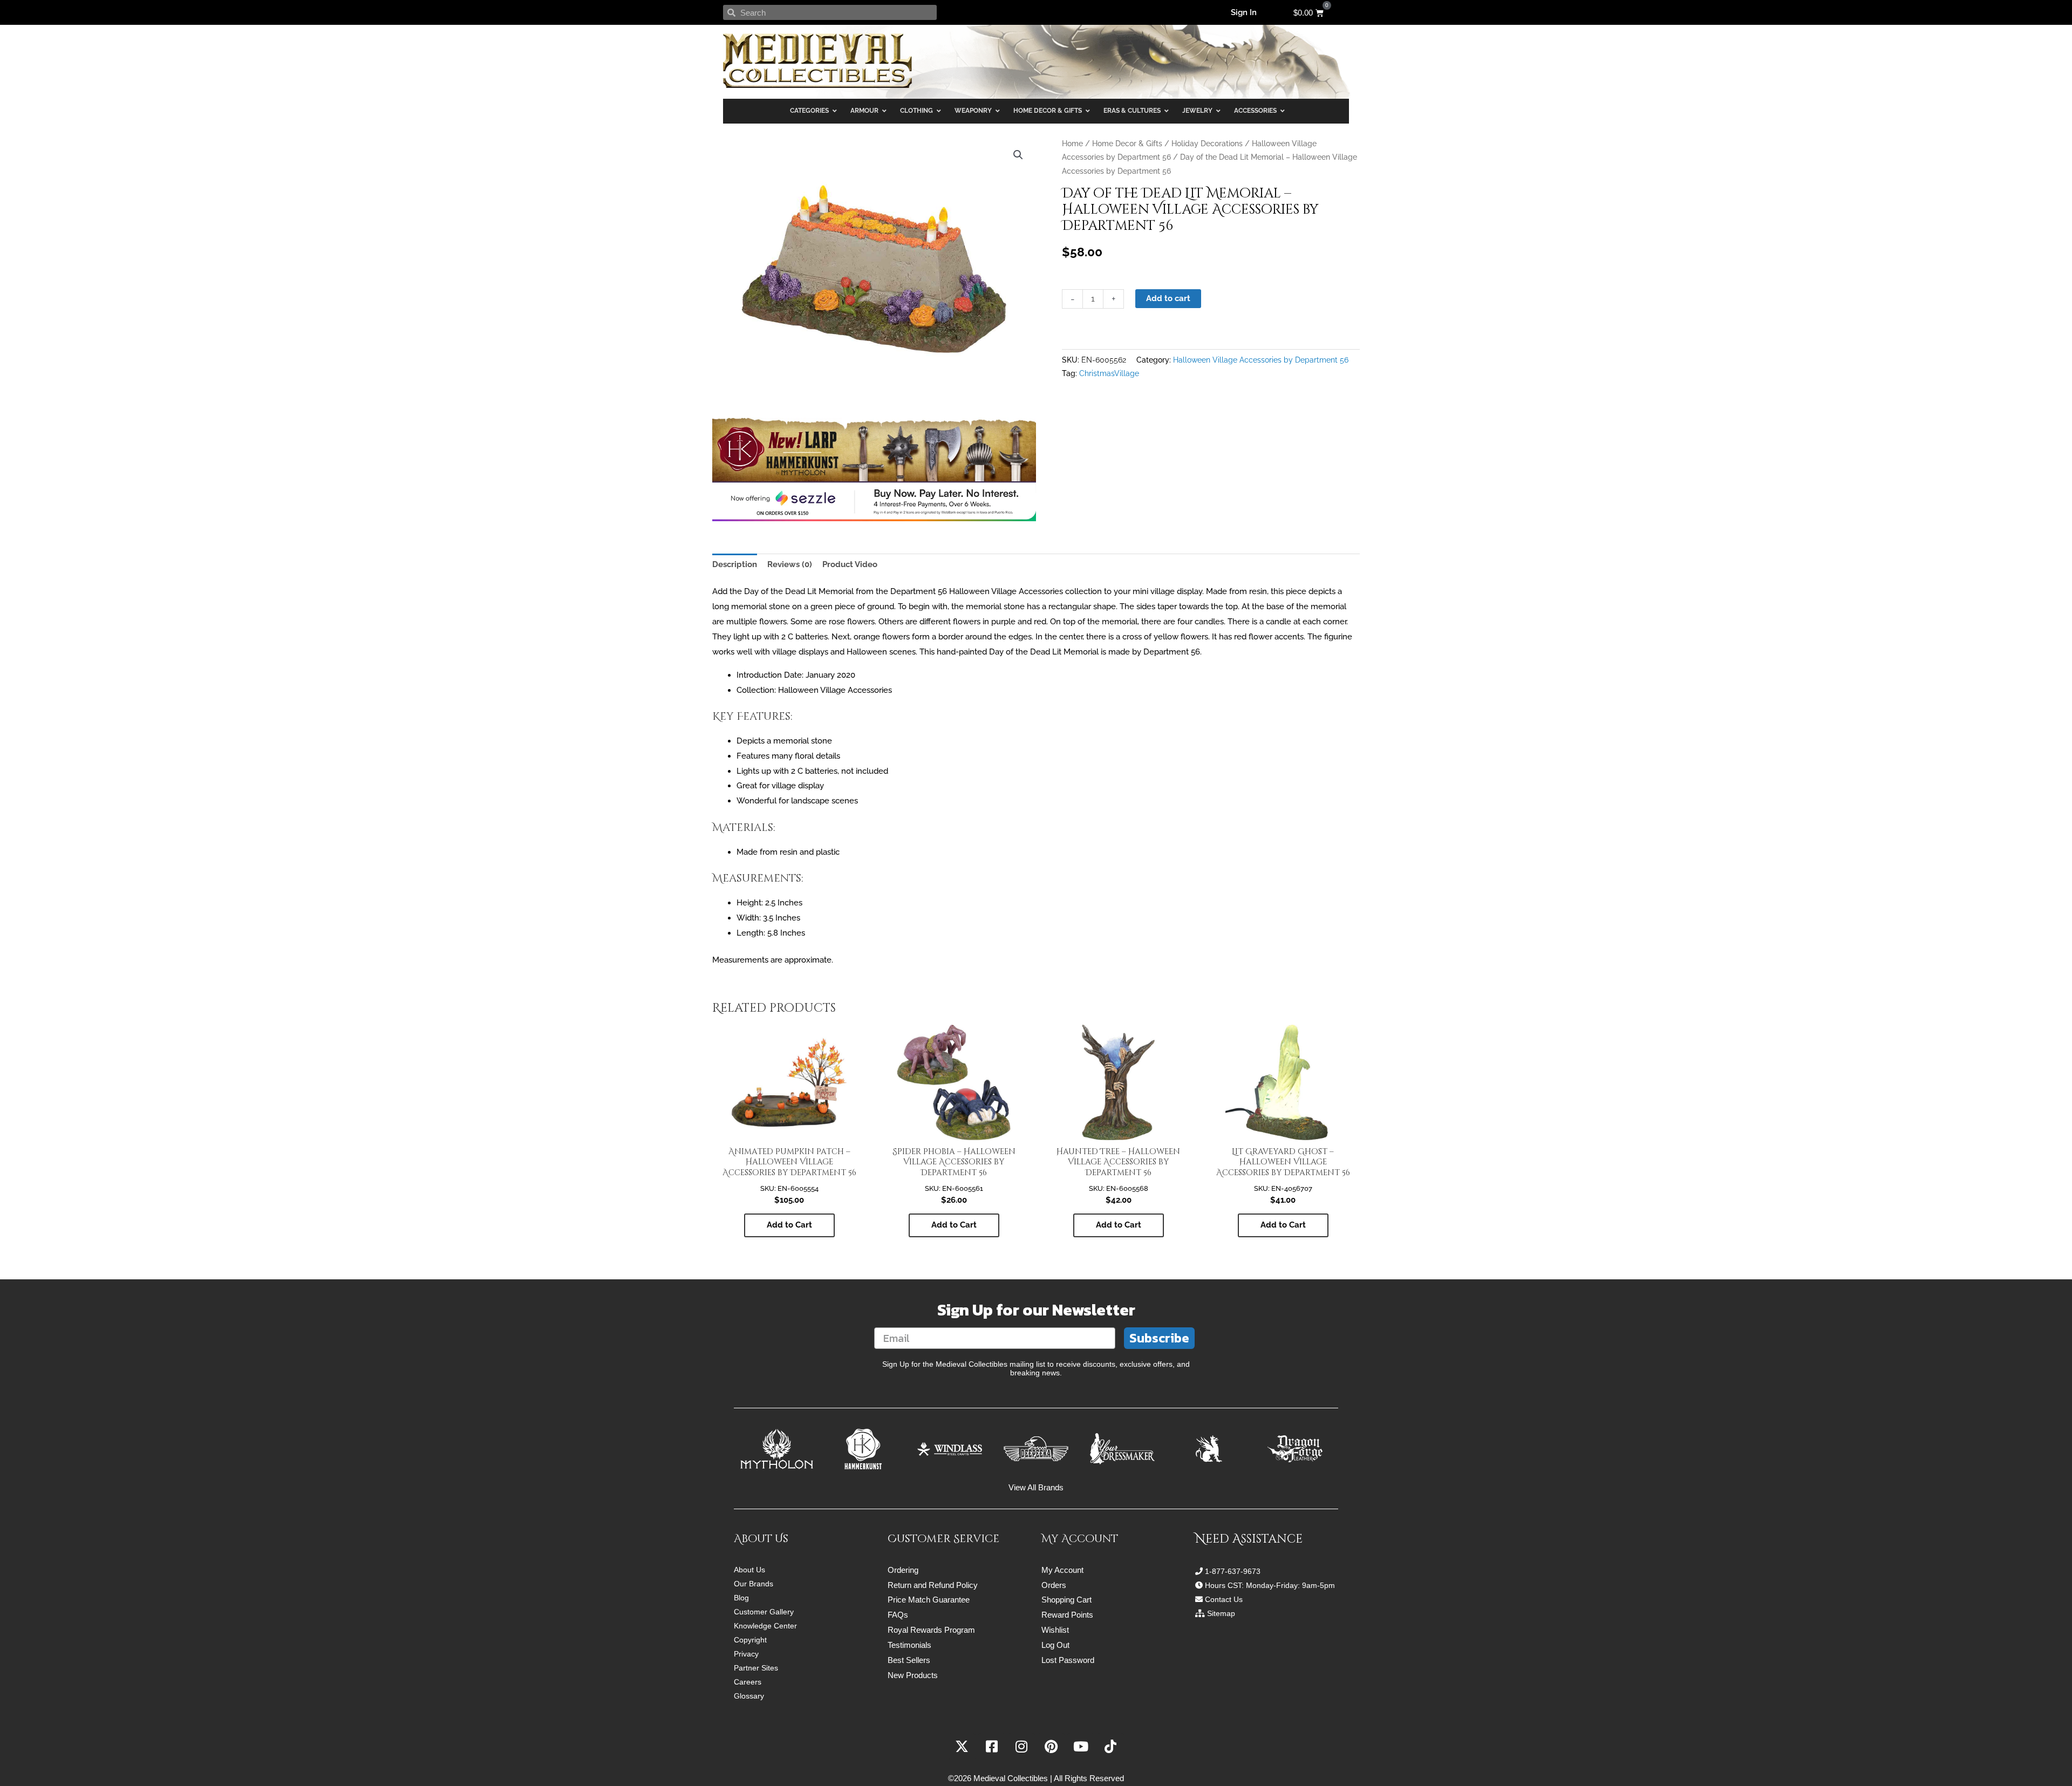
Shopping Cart (1066, 1600)
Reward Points (1067, 1615)
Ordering (903, 1570)
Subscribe (1159, 1338)
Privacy (746, 1654)
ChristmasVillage (1109, 373)
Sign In (1244, 12)
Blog (741, 1598)
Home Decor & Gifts (1127, 144)
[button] (1018, 155)
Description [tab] (735, 564)
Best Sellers (909, 1660)
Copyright (750, 1640)
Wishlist (1055, 1630)
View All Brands (1036, 1487)
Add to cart (1168, 298)
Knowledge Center (765, 1626)
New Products (913, 1675)
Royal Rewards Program (931, 1630)
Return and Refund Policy (933, 1585)
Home (1072, 144)
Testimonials (909, 1645)
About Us (749, 1570)
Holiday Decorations (1207, 144)
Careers (748, 1682)
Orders (1054, 1585)
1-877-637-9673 (1233, 1571)
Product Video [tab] (850, 564)
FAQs (898, 1615)
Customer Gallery (764, 1612)
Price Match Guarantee (929, 1600)
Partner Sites (756, 1668)
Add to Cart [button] (789, 1225)
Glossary (749, 1696)
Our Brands (754, 1584)
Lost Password (1068, 1660)
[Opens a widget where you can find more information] (2032, 1767)
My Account (1062, 1570)
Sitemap (1221, 1613)
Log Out (1055, 1645)
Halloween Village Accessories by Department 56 (1261, 360)
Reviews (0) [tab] (790, 564)
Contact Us (1224, 1599)
